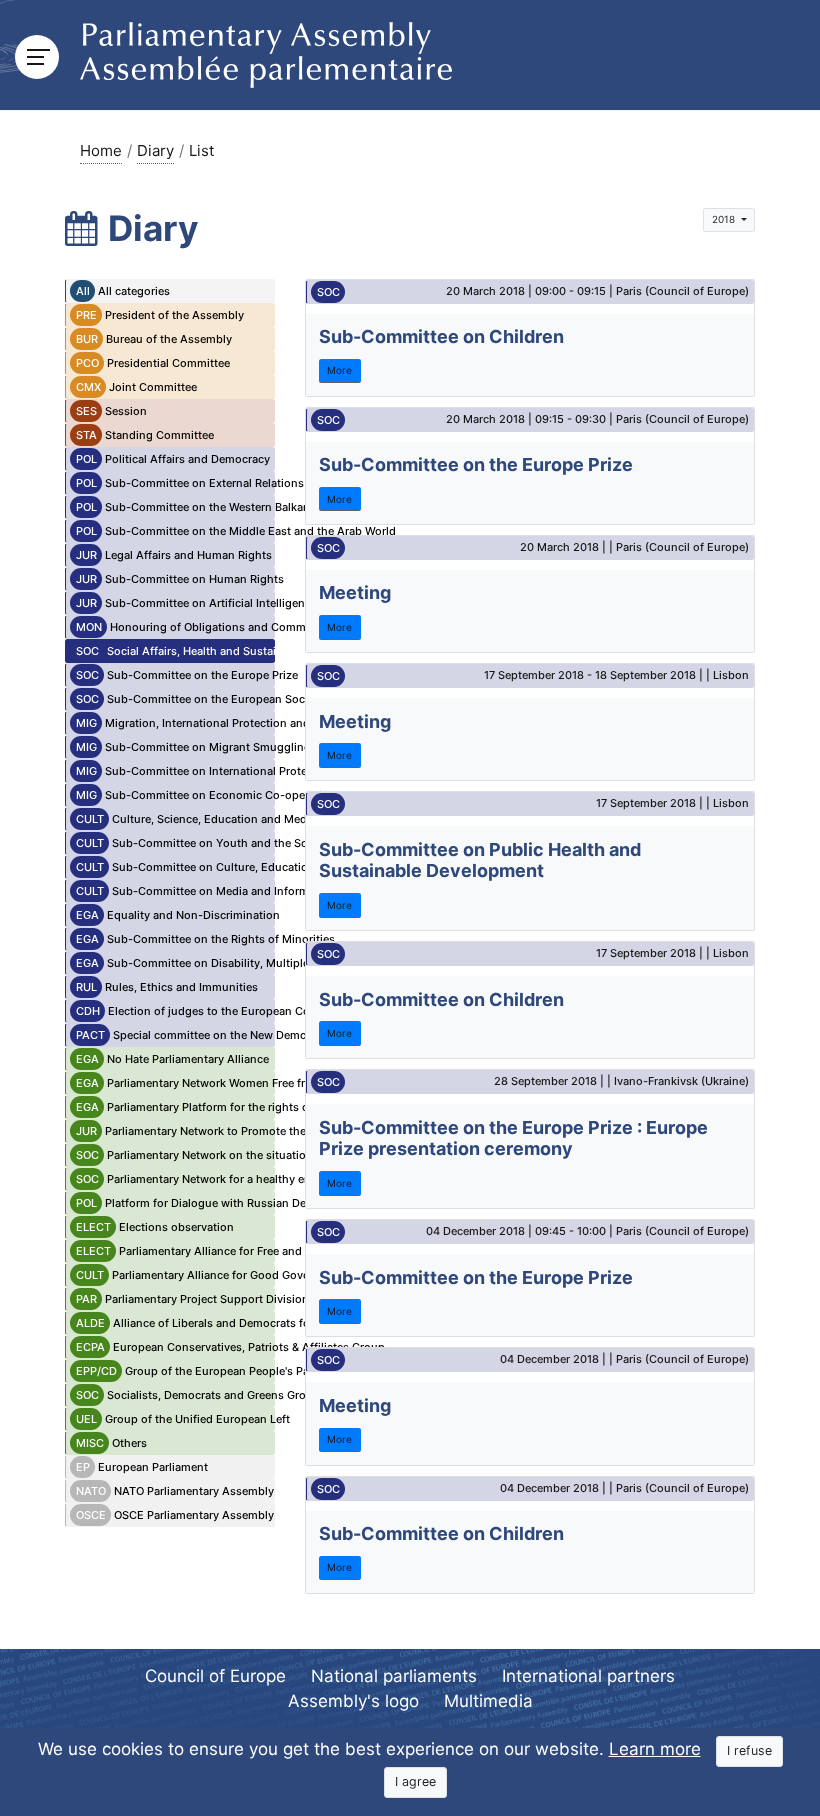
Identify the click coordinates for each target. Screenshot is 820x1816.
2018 (725, 219)
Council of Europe (215, 1676)
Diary (155, 150)
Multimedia (488, 1701)
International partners (588, 1676)
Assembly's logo (353, 1701)
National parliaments (394, 1676)
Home (101, 150)
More (339, 370)
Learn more (655, 1749)
